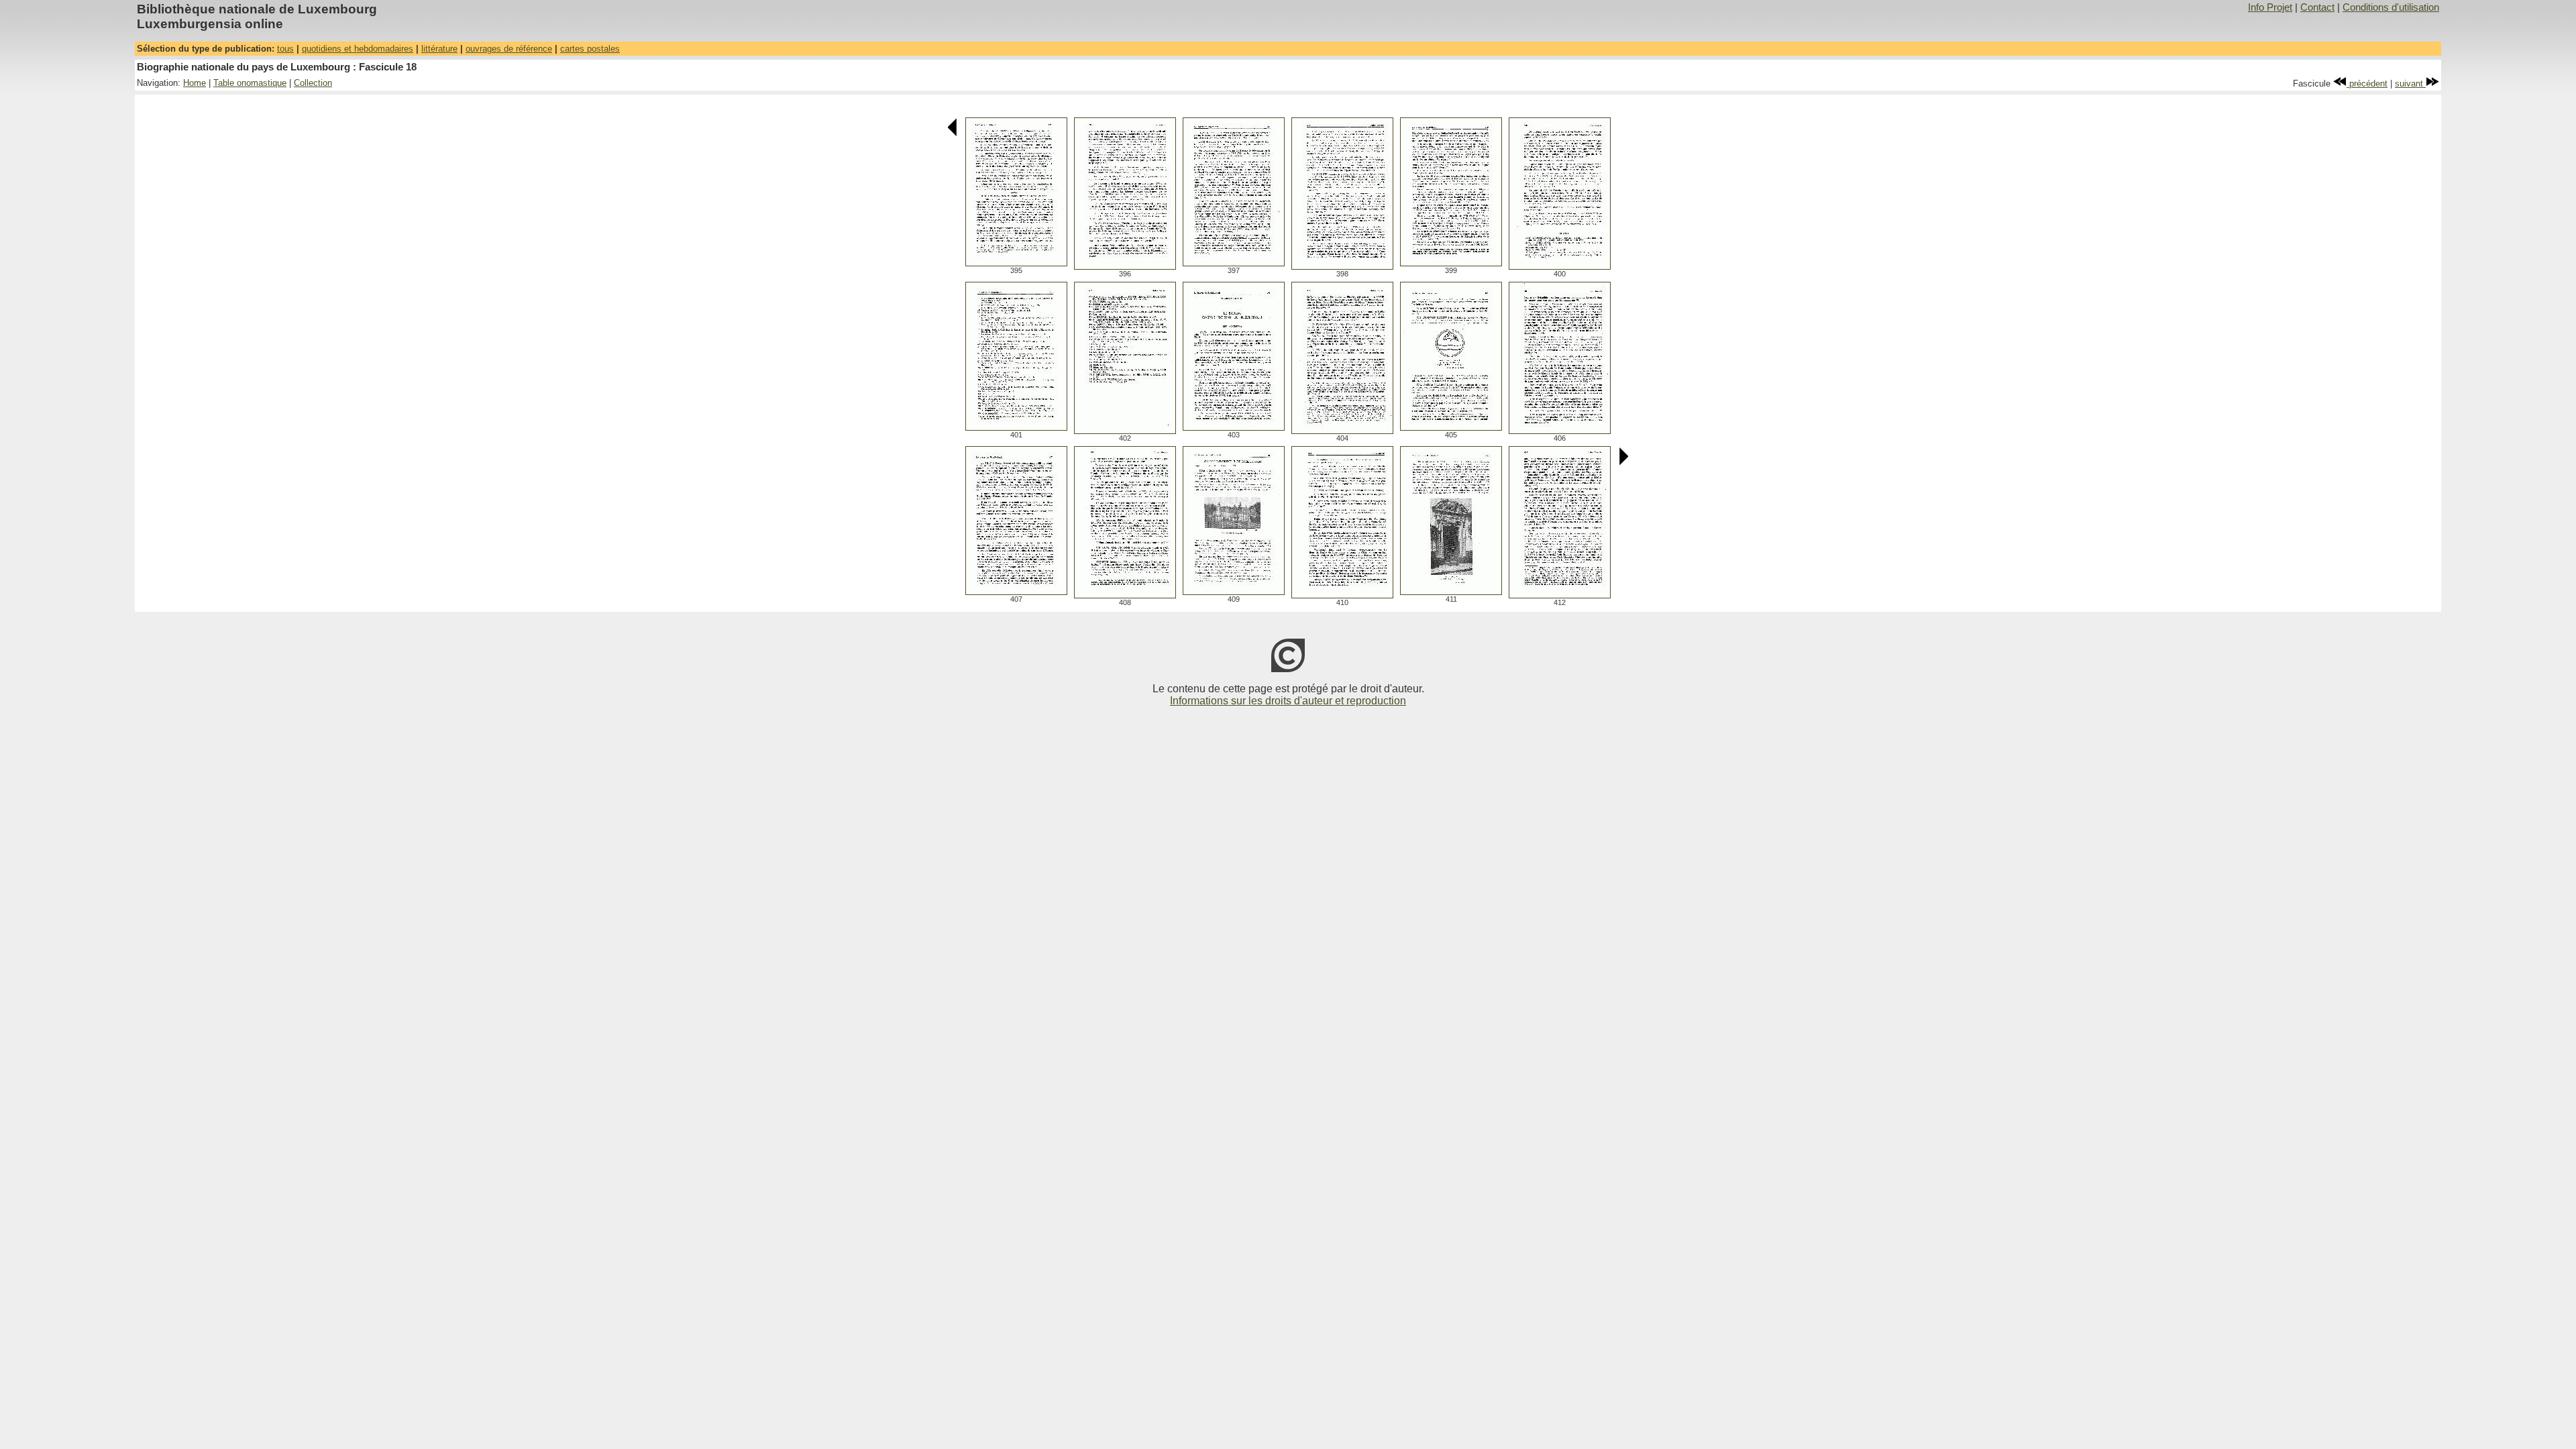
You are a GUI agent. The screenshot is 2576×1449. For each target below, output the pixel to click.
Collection (313, 83)
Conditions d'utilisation (2391, 7)
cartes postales (590, 49)
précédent (2367, 84)
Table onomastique (250, 83)
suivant (2410, 84)
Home (195, 83)
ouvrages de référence (509, 49)
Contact (2317, 7)
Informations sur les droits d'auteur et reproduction (1288, 701)
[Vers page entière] (1016, 263)
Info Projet (2270, 7)
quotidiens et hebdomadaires (358, 49)
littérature (439, 49)
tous (285, 49)
